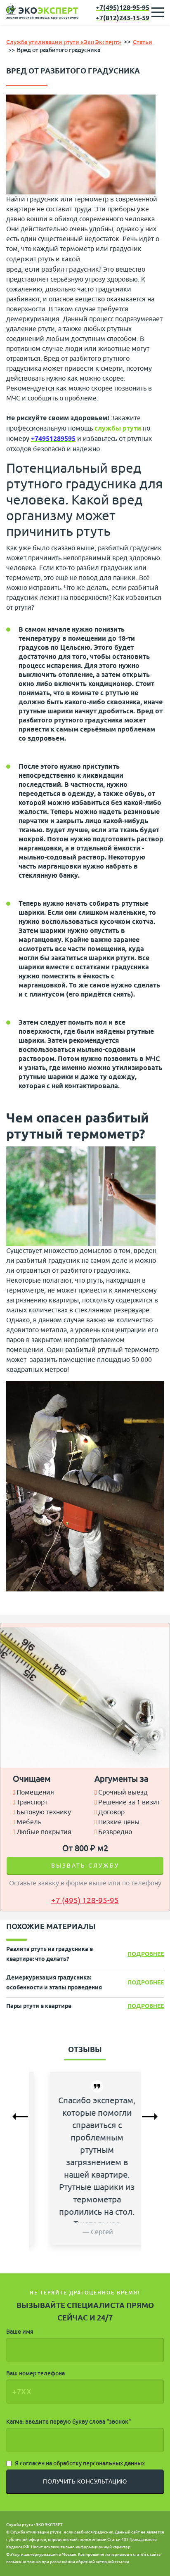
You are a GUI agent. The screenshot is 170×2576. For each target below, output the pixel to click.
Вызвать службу (85, 1866)
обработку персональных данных (99, 2463)
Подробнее (146, 1954)
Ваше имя (20, 2332)
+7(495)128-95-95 (123, 8)
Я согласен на (80, 2463)
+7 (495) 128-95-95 (85, 1901)
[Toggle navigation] (158, 12)
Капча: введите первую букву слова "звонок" (68, 2422)
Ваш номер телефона (35, 2373)
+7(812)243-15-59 (123, 18)
